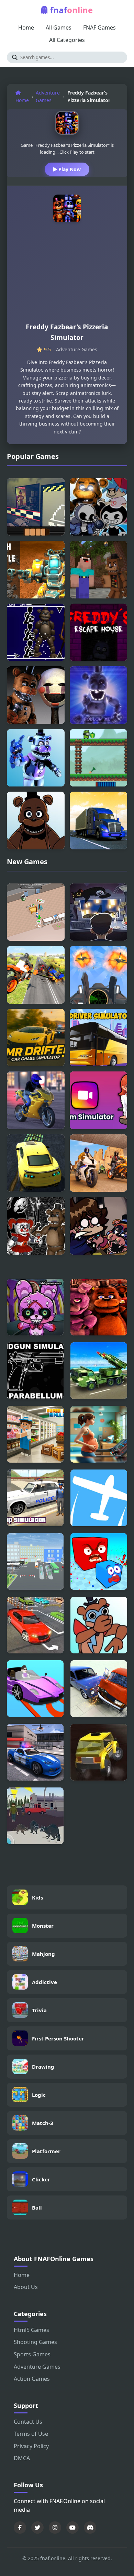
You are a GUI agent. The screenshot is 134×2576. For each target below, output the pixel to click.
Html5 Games (31, 2330)
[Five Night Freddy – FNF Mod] (36, 1226)
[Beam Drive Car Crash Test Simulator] (99, 1689)
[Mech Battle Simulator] (36, 570)
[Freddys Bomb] (35, 1307)
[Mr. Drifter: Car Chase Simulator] (36, 1038)
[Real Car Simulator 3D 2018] (35, 1625)
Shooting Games (35, 2342)
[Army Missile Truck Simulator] (99, 1371)
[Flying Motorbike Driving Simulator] (36, 975)
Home (26, 27)
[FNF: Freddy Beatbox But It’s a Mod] (99, 1625)
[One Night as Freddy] (36, 507)
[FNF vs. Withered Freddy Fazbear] (36, 695)
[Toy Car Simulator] (99, 1752)
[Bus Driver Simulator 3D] (99, 1038)
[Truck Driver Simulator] (99, 821)
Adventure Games (48, 96)
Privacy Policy (31, 2446)
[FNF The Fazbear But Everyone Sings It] (99, 507)
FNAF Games (99, 27)
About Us (26, 2287)
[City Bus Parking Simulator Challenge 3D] (35, 1561)
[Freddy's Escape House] (99, 632)
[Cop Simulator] (35, 1498)
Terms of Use (31, 2434)
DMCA (22, 2458)
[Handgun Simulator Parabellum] (35, 1371)
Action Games (32, 2379)
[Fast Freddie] (99, 758)
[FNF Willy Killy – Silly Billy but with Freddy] (99, 695)
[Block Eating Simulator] (99, 1561)
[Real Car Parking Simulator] (35, 1689)
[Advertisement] (67, 275)
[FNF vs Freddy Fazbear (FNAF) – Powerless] (36, 821)
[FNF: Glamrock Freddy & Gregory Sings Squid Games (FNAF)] (99, 1226)
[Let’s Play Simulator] (99, 912)
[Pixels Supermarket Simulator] (35, 1434)
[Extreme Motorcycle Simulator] (36, 1100)
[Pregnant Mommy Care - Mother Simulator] (99, 1434)
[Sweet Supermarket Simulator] (36, 912)
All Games (59, 27)
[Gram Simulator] (99, 1100)
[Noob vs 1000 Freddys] (99, 570)
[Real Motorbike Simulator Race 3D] (99, 1163)
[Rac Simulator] (36, 1163)
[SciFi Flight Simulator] (99, 1498)
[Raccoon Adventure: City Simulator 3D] (35, 1816)
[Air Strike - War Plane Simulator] (99, 975)
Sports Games (32, 2354)
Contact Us (28, 2422)
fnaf (71, 10)
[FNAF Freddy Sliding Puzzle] (99, 1307)
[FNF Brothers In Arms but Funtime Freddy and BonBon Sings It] (36, 758)
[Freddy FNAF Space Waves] (36, 632)
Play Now (69, 169)
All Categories (67, 40)
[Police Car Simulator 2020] (35, 1752)
